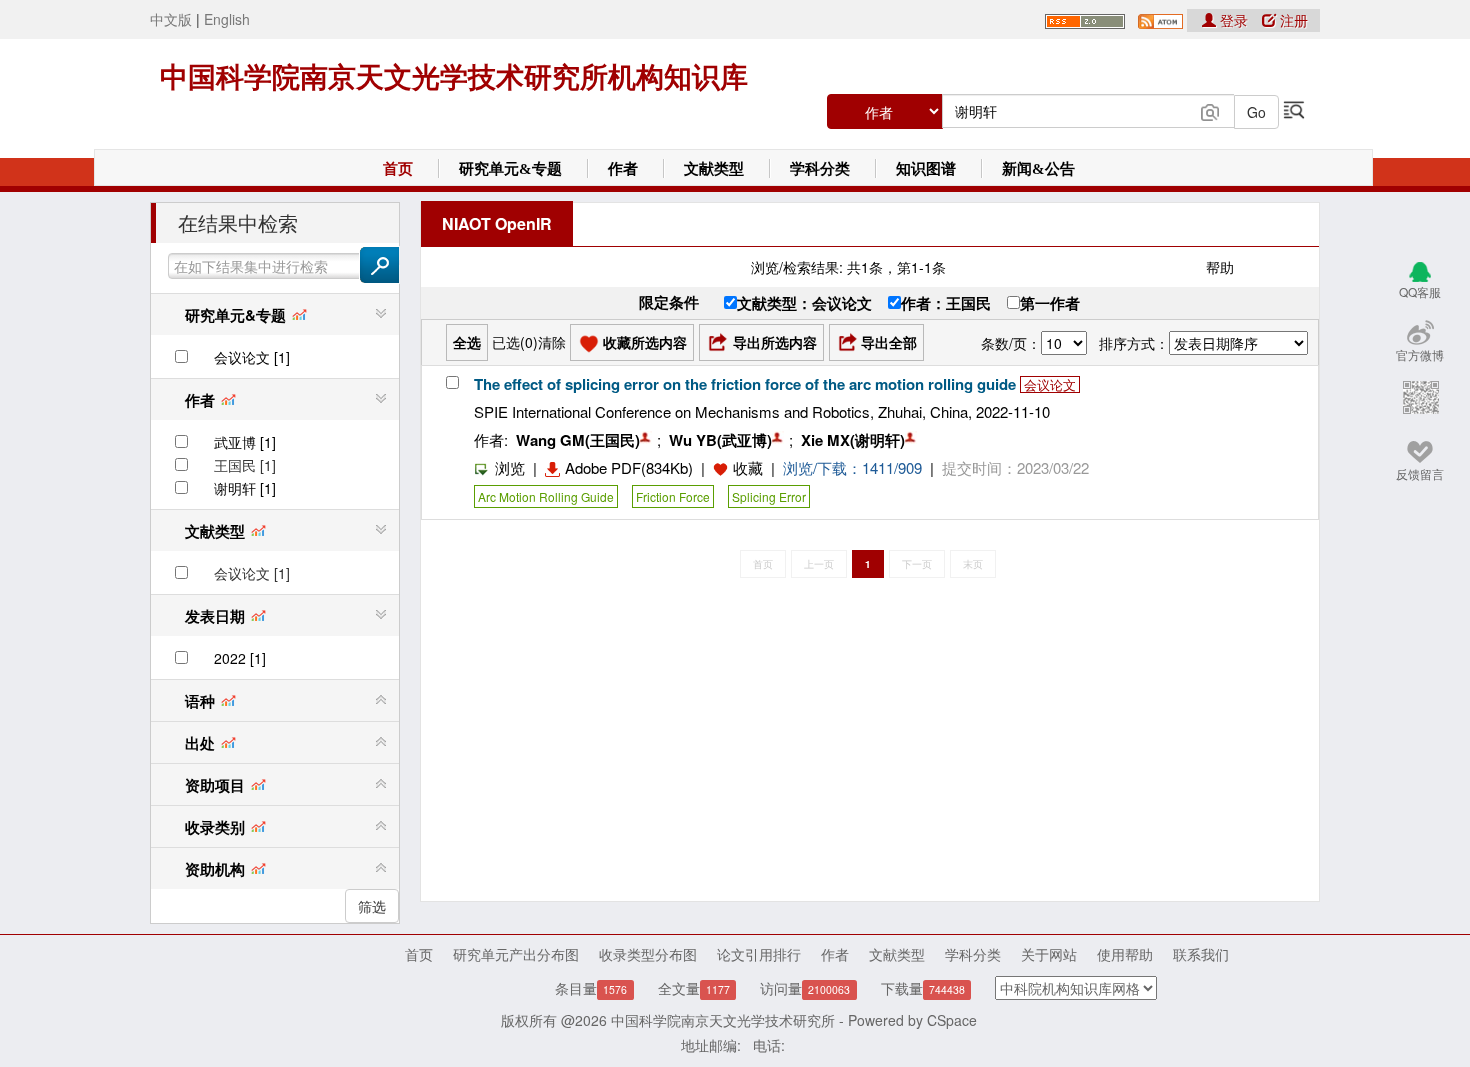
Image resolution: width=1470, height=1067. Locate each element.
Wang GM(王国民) (578, 440)
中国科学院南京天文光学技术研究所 (723, 1020)
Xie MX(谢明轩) (853, 440)
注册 (1292, 20)
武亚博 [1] (245, 442)
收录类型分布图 (648, 954)
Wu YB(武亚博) (720, 440)
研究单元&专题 (510, 169)
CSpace (952, 1020)
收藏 (748, 467)
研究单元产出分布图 (516, 954)
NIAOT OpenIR (497, 223)
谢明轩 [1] (245, 488)
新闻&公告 (1038, 169)
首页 (398, 169)
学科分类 (820, 169)
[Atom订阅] (1160, 19)
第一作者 (1050, 303)
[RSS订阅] (1085, 19)
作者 (623, 169)
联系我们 (1201, 954)
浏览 (510, 467)
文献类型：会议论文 (804, 303)
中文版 (171, 19)
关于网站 (1049, 954)
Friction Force (673, 496)
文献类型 (714, 169)
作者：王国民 (946, 303)
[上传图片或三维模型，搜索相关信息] (1210, 110)
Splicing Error (769, 496)
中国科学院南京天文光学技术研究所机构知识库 (454, 77)
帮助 (1220, 267)
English (227, 19)
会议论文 (1050, 384)
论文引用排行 (759, 954)
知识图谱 (926, 169)
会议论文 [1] (252, 357)
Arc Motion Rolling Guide (546, 496)
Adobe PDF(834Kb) (629, 467)
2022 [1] (240, 658)
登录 (1234, 20)
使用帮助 (1125, 954)
